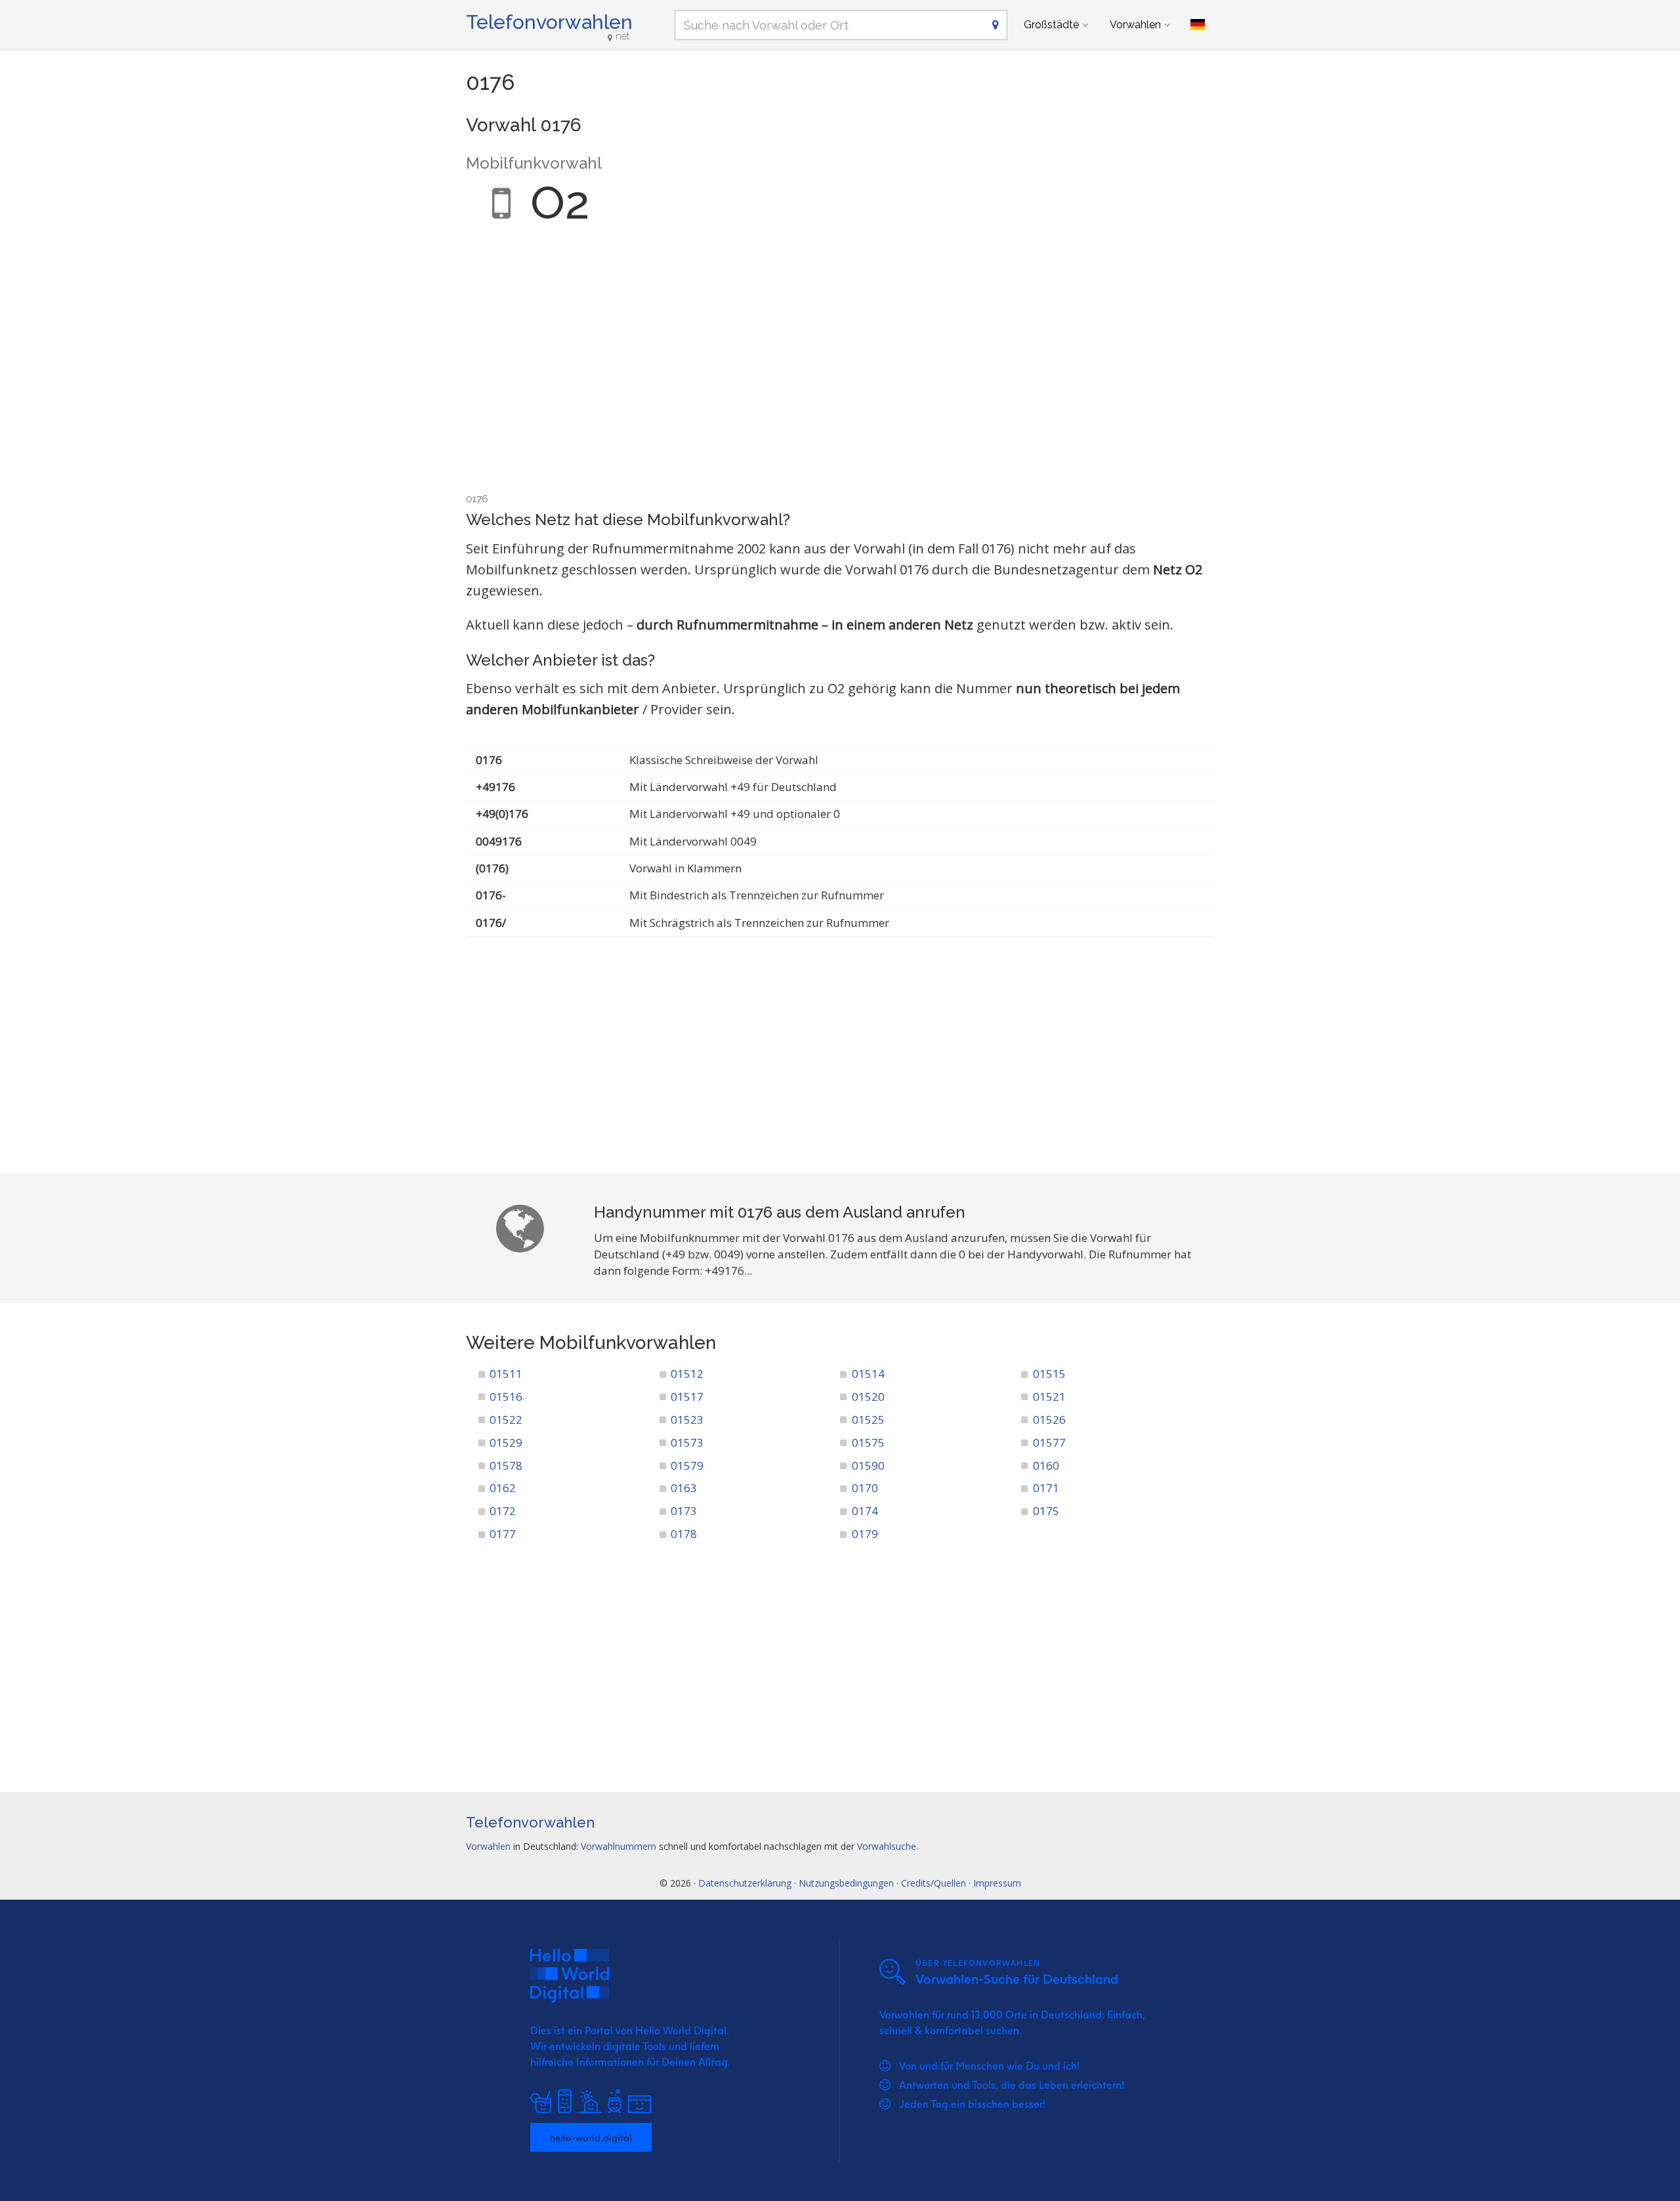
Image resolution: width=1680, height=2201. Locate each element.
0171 (1046, 1488)
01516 (506, 1397)
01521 (1049, 1397)
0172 (503, 1511)
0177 (503, 1534)
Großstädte (1051, 25)
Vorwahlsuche (887, 1846)
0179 (865, 1534)
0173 (684, 1511)
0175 (1046, 1511)
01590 (868, 1465)
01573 (687, 1442)
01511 (506, 1374)
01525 (868, 1420)
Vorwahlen (1135, 25)
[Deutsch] (1198, 25)
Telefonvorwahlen (549, 22)
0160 (1046, 1465)
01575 (868, 1442)
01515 (1049, 1374)
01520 (868, 1397)
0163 (684, 1488)
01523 (687, 1420)
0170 (865, 1488)
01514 (868, 1374)
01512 (687, 1374)
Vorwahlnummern (619, 1846)
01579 (687, 1465)
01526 (1049, 1420)
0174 (865, 1511)
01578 (506, 1465)
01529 (506, 1442)
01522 (506, 1420)
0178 (684, 1534)
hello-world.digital (591, 2137)
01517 (687, 1397)
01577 (1049, 1442)
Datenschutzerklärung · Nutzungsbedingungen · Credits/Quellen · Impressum (860, 1883)
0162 (503, 1488)
